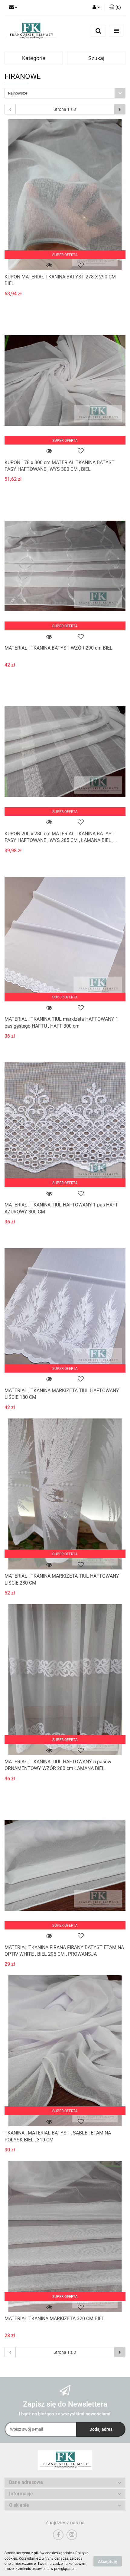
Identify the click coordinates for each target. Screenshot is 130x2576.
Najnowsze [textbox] (18, 93)
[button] (115, 8)
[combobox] (65, 93)
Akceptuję (108, 2561)
